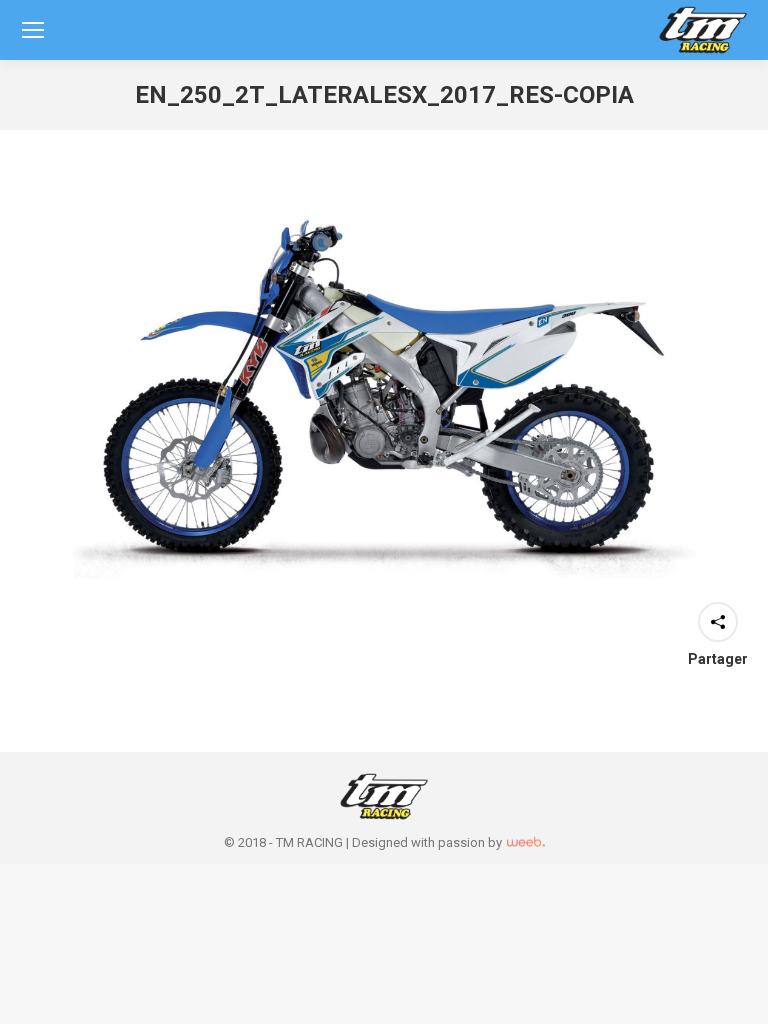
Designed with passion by (428, 842)
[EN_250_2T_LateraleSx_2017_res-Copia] (384, 398)
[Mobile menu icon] (33, 30)
